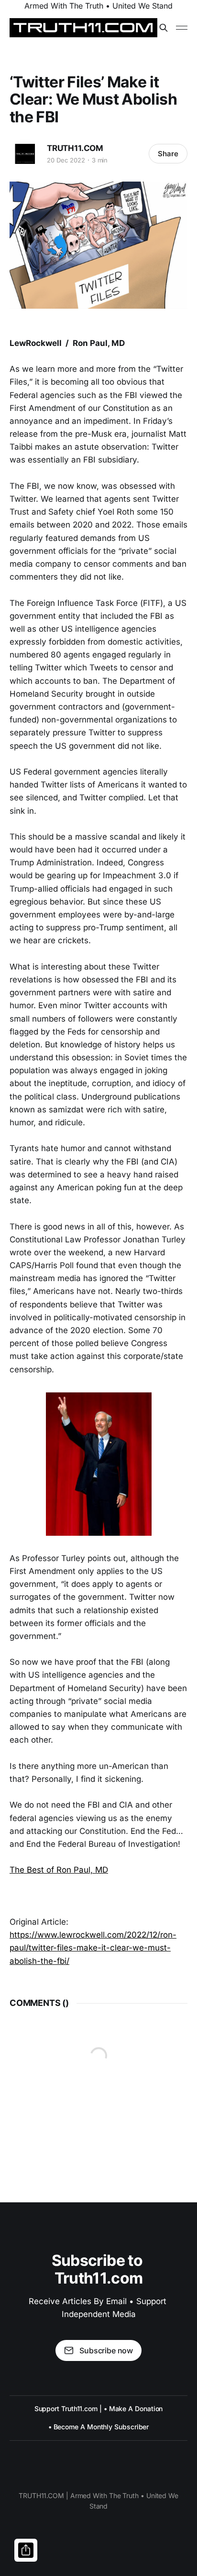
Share (168, 154)
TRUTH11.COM (75, 148)
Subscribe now (106, 2350)
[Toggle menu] (182, 28)
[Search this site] (164, 28)
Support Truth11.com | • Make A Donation (99, 2409)
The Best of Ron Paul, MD (59, 1870)
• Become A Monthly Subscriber (99, 2427)
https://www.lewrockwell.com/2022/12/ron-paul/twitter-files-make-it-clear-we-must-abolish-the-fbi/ (93, 1948)
